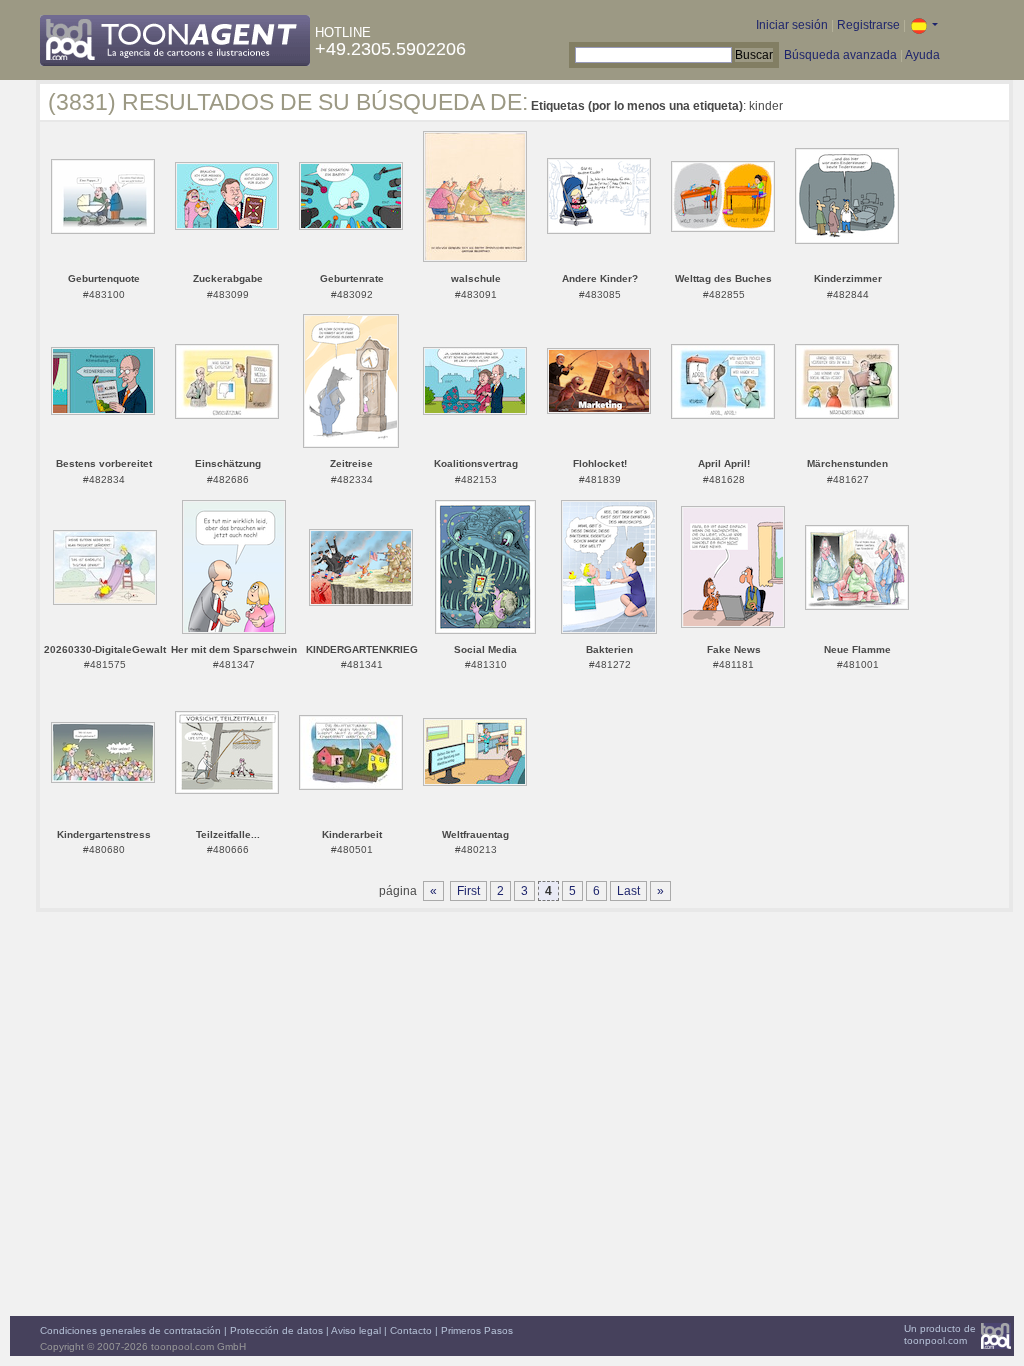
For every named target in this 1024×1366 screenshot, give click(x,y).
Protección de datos (276, 1330)
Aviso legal (356, 1330)
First (468, 891)
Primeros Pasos (477, 1330)
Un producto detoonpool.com (940, 1334)
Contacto (411, 1330)
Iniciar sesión (792, 25)
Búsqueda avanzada (840, 55)
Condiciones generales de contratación (130, 1330)
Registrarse (868, 25)
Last (628, 891)
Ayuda (922, 55)
